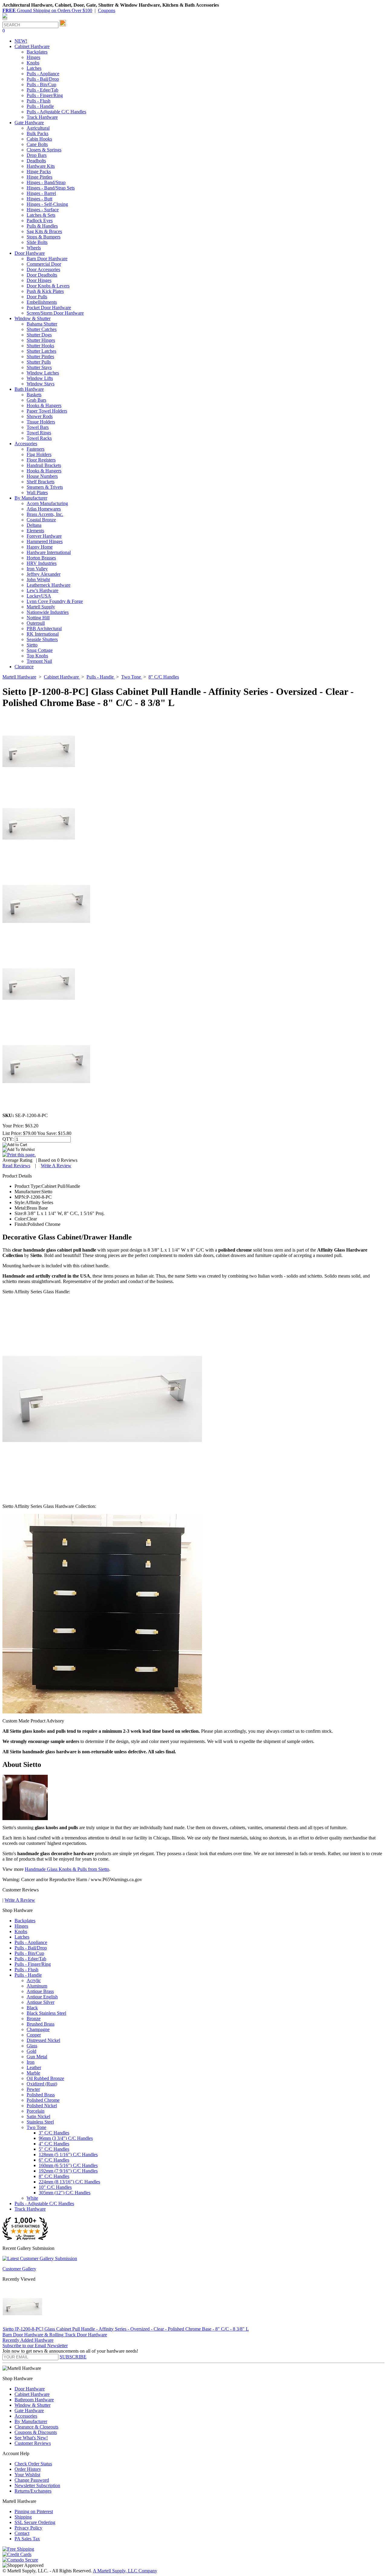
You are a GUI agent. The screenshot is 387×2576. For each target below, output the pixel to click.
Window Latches (43, 373)
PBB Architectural (44, 629)
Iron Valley (37, 569)
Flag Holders (39, 454)
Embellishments (42, 302)
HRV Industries (42, 563)
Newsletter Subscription (37, 2485)
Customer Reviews (33, 2443)
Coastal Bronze (41, 520)
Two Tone (36, 2127)
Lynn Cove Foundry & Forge (55, 601)
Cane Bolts (37, 144)
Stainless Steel (40, 2122)
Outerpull (36, 623)
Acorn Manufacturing (47, 503)
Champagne (38, 2029)
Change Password (32, 2480)
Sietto (32, 645)
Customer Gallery (19, 2269)
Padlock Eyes (40, 220)
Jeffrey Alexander (44, 574)
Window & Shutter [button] (33, 318)
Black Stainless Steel (46, 2013)
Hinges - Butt (39, 199)
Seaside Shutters (42, 639)
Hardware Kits (41, 166)
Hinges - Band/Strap (46, 182)
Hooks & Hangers (44, 405)
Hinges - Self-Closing (47, 204)
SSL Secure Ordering (35, 2522)
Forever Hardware (44, 536)
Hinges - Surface (43, 210)
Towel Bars (38, 427)
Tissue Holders (41, 422)
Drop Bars (37, 155)
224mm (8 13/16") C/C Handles (69, 2182)
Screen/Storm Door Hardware (55, 313)
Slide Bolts (37, 242)
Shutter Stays (39, 367)
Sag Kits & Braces (44, 231)
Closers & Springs (44, 150)
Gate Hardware (29, 2411)
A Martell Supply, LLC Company (125, 2571)
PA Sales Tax (27, 2539)
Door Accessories (43, 269)
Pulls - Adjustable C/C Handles (56, 112)
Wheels (34, 248)
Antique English (42, 1997)
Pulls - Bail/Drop (43, 79)
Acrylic (34, 1980)
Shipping (23, 2517)
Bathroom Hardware (34, 2400)
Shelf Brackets (41, 482)
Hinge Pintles (39, 177)
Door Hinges (39, 280)
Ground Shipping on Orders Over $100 (47, 10)
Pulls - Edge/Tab (42, 90)
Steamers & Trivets (45, 487)
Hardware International (49, 552)
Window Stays (41, 384)
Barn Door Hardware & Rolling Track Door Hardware (55, 2335)
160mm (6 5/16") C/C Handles (68, 2165)
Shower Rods (40, 416)
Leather (34, 2067)
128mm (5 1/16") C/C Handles (68, 2155)
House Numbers (42, 476)
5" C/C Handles (54, 2149)
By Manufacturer (31, 2421)
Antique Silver (41, 2002)
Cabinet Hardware (32, 2394)
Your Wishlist (27, 2475)
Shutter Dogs (39, 335)
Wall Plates (37, 493)
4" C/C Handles (54, 2144)
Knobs (33, 63)
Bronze (34, 2019)
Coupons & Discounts (36, 2432)
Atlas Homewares (44, 509)
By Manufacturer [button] (31, 498)
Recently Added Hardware (28, 2340)
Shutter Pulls (39, 362)
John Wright (38, 580)
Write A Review (56, 1166)
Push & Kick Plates (45, 291)
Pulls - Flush (39, 101)
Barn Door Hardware (47, 259)
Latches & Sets (41, 215)
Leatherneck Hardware (49, 585)
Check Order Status (33, 2464)
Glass (32, 2046)
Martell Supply (41, 607)
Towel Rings (39, 433)
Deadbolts (36, 161)
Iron (31, 2062)
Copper (34, 2035)
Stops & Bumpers (44, 237)
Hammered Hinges (45, 541)
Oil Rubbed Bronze (45, 2078)
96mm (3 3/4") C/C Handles (66, 2138)
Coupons (107, 10)
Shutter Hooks (40, 346)
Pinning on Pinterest (34, 2511)
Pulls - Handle (40, 106)
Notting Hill (38, 618)
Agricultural (38, 128)
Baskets (34, 395)
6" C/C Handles (54, 2160)
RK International (43, 634)
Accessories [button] (26, 444)
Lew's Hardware (42, 590)
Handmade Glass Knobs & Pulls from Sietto (67, 1869)
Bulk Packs (37, 133)
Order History (28, 2469)
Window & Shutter (33, 2405)
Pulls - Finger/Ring (45, 95)
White (32, 2198)
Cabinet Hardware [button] (32, 46)
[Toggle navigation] (5, 19)
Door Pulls (37, 297)
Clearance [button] (24, 667)
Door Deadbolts (42, 275)
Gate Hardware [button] (29, 123)
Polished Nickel (42, 2106)
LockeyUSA (39, 596)
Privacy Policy (28, 2528)
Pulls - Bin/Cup (41, 84)
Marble (33, 2073)
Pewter (33, 2089)
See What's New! (31, 2438)
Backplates (37, 52)
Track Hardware (42, 117)
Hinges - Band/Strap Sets (51, 188)
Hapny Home (40, 547)
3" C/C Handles (54, 2133)
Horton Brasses (41, 558)
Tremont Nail (39, 661)
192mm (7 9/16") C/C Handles (68, 2171)
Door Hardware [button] (30, 253)
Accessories (26, 2416)
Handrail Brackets (44, 465)
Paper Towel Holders (47, 411)
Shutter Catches (42, 329)
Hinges (33, 57)
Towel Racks (39, 438)
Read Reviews (16, 1166)
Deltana (34, 525)
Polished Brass (41, 2095)
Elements (35, 531)
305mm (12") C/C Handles (65, 2193)
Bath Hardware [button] (29, 389)
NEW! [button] (21, 41)
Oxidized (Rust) (42, 2084)
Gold (31, 2051)
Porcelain (36, 2111)
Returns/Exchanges (33, 2491)
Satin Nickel (38, 2116)
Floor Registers (41, 460)
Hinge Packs (39, 172)
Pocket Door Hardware (49, 308)
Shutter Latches (41, 351)
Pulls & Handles (42, 226)
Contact (22, 2533)
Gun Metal (37, 2057)
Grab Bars (36, 400)
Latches (34, 68)
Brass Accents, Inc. (45, 514)
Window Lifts (40, 378)
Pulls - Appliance (43, 74)
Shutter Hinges (41, 340)
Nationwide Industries (48, 612)
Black (32, 2008)
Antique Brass (40, 1991)
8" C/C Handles (54, 2176)
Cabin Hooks (39, 139)
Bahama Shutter (42, 324)
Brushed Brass (41, 2024)
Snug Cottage (40, 650)
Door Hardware (30, 2389)
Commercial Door (44, 264)
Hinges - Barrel (41, 193)
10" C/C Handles (55, 2187)
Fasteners (36, 449)
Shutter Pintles (40, 356)
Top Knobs (37, 656)
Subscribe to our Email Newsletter (35, 2346)
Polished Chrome (43, 2100)
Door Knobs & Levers (48, 286)
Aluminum (37, 1986)
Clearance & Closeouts (36, 2427)
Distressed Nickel (43, 2040)
